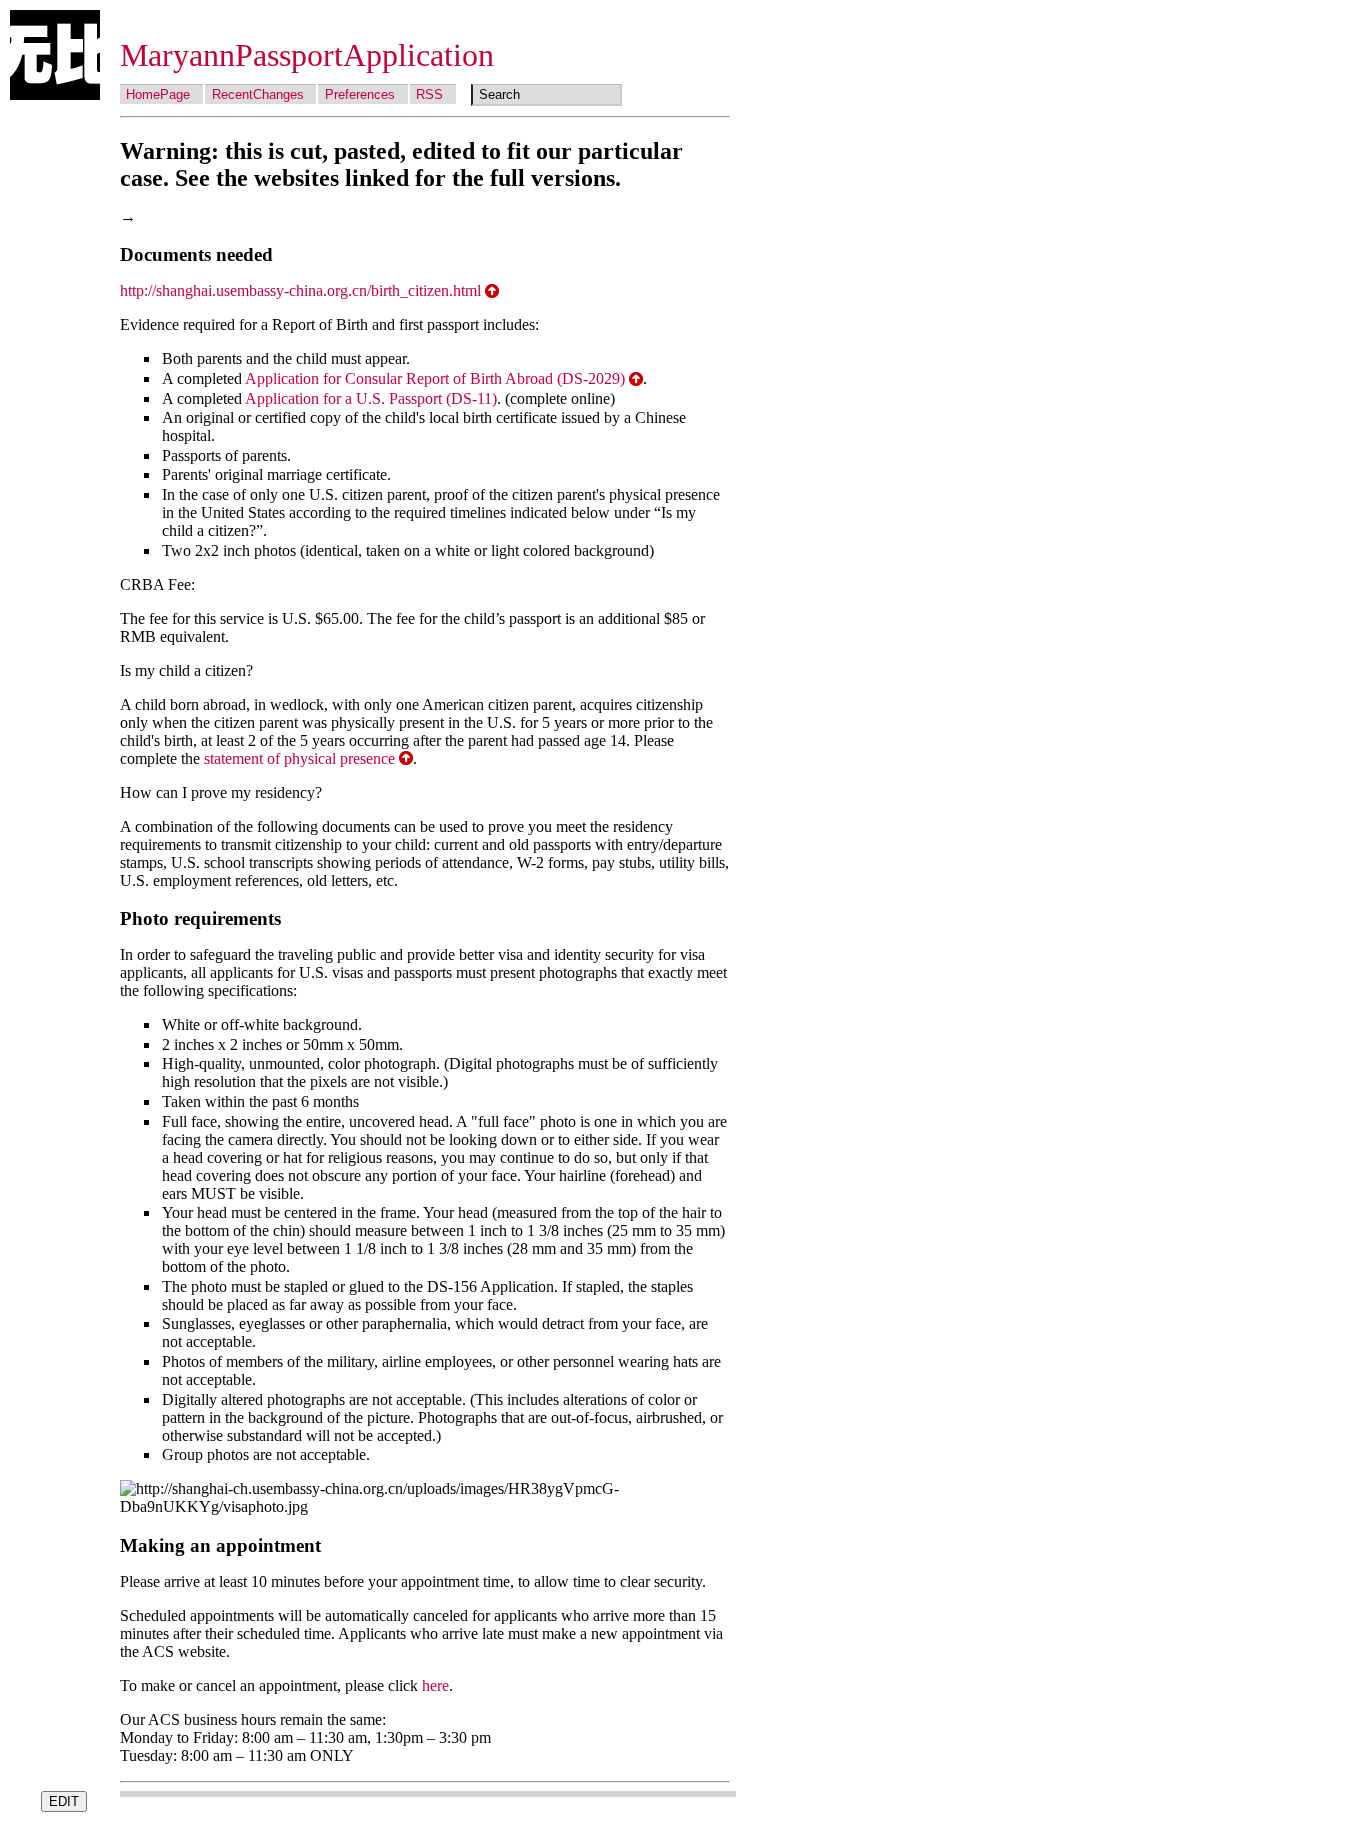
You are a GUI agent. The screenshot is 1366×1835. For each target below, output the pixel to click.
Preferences (360, 94)
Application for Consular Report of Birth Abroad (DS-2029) (435, 378)
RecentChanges (258, 94)
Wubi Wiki (55, 55)
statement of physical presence (299, 758)
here (435, 1685)
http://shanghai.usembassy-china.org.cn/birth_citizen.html (300, 290)
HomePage (158, 94)
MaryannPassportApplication (307, 55)
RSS (429, 94)
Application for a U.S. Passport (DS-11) (371, 398)
